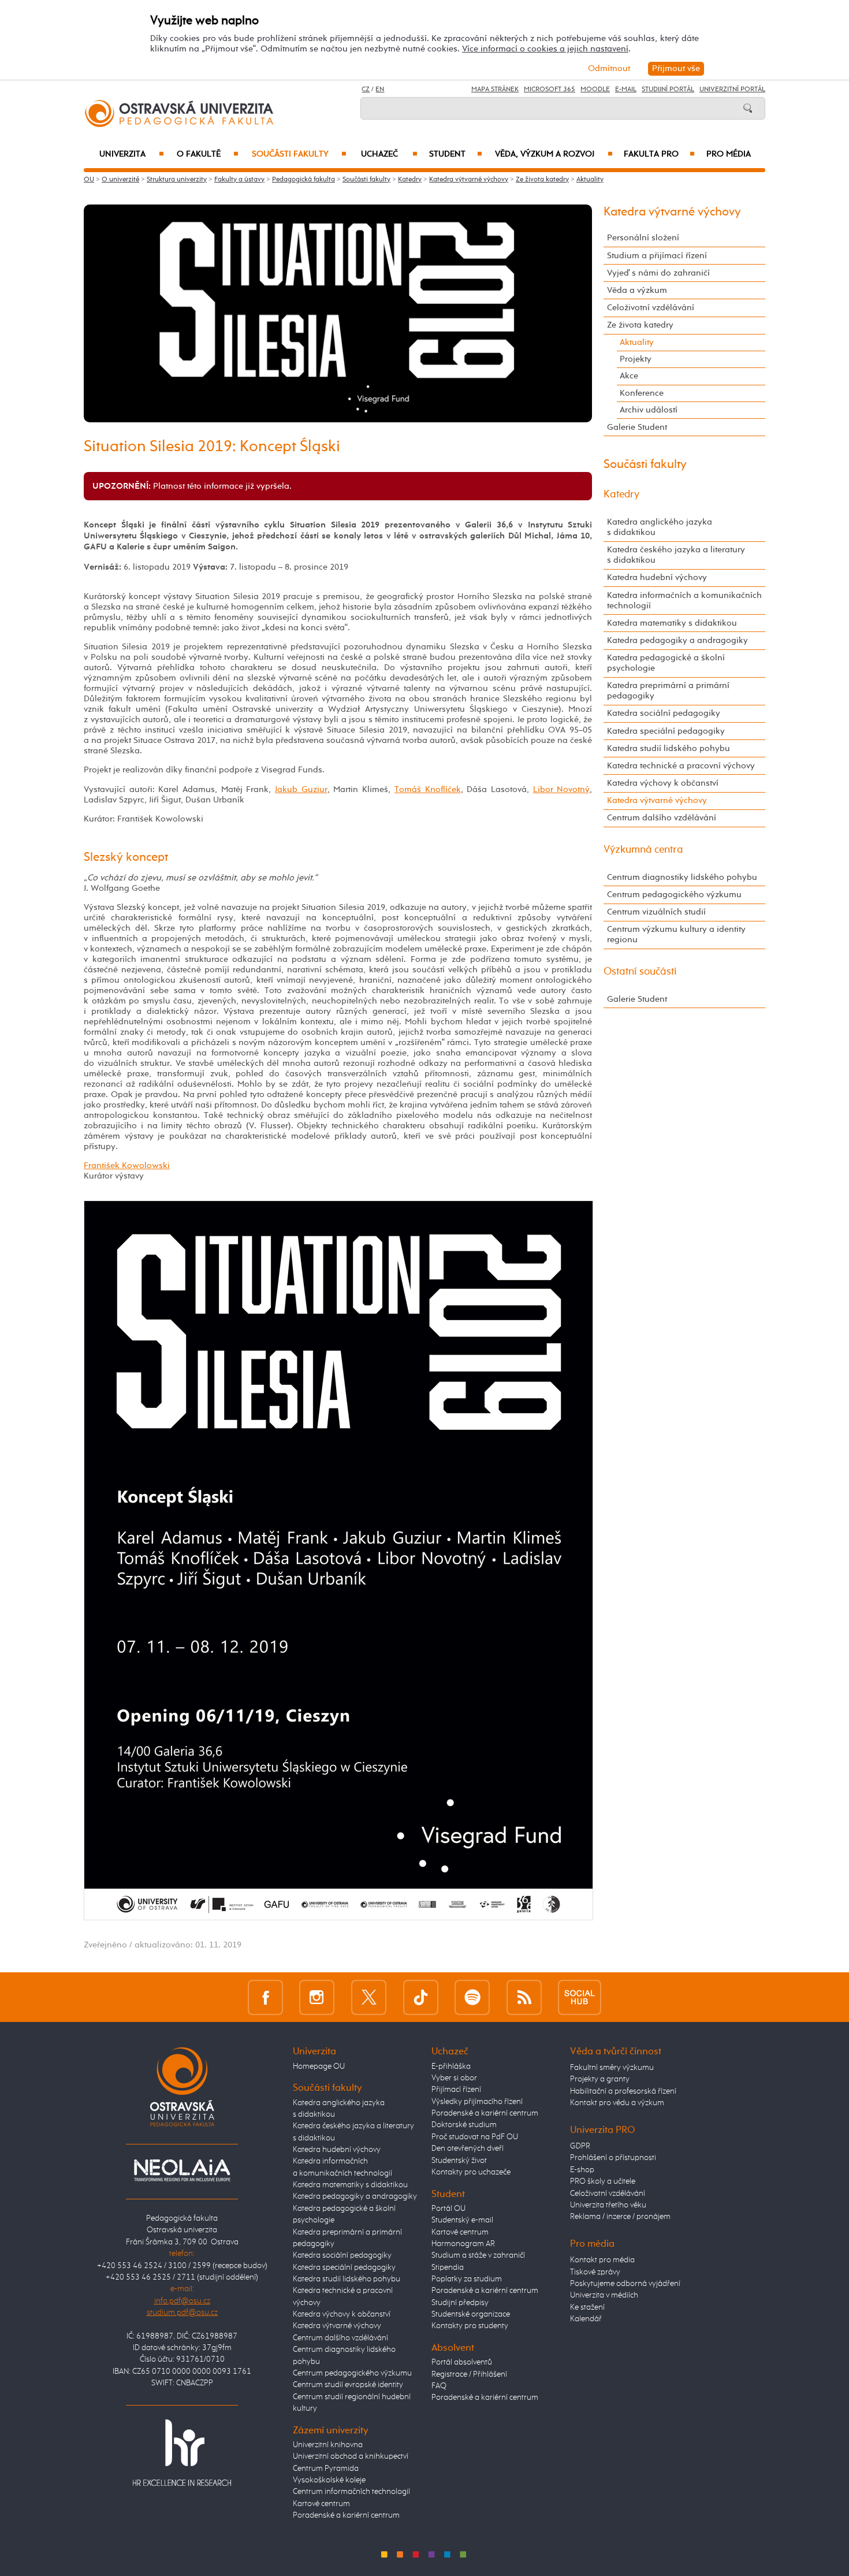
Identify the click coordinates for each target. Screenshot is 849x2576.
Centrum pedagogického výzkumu (674, 895)
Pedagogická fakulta (304, 180)
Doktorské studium (464, 2125)
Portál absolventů (462, 2362)
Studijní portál (668, 90)
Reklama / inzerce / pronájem (620, 2217)
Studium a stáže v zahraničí (478, 2255)
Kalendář (586, 2319)
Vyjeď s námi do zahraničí (658, 273)
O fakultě (208, 154)
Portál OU (448, 2209)
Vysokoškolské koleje (329, 2480)
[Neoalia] (182, 2170)
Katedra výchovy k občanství (663, 783)
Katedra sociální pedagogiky (664, 713)
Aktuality (590, 180)
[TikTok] (421, 1997)
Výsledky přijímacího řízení (477, 2102)
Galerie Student (637, 427)
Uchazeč (389, 154)
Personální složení (643, 238)
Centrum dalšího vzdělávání (662, 818)
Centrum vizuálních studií (656, 912)
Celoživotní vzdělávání (651, 308)
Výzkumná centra (643, 850)
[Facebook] (265, 1997)
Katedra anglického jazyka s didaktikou (660, 527)
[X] (369, 1997)
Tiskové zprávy (595, 2272)
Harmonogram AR (463, 2244)
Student (456, 154)
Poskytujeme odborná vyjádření (625, 2284)
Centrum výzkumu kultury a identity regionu (676, 934)
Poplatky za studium (467, 2279)
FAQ (439, 2386)
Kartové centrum (321, 2504)
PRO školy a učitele (603, 2181)
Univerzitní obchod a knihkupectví (351, 2456)
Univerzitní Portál (732, 90)
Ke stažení (587, 2307)
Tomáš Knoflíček (428, 789)
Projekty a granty (600, 2079)
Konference (642, 393)
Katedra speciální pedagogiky (666, 731)
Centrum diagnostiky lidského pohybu (682, 877)
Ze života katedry (542, 180)
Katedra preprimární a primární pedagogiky (668, 691)
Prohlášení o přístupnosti (613, 2158)
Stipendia (448, 2268)
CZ (366, 90)
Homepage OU (319, 2066)
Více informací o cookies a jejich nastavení (545, 49)
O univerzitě (120, 180)
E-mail (626, 90)
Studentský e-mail (462, 2220)
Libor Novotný (562, 789)
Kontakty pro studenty (470, 2326)
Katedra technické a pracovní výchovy (681, 766)
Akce (629, 376)
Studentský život (459, 2161)
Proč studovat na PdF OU (475, 2137)
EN (380, 90)
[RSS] (524, 1997)
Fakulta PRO (659, 154)
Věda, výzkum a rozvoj (554, 154)
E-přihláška (451, 2066)
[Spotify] (472, 1997)
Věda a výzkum (637, 290)
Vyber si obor (454, 2078)
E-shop (582, 2170)
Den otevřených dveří (468, 2148)
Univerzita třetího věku (608, 2205)
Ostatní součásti (640, 972)
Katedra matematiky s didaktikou (672, 623)
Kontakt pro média (602, 2260)
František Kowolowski (127, 1166)
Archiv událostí (649, 410)
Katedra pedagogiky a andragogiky (677, 640)
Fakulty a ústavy (239, 180)
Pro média (729, 154)
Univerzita (131, 154)
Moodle (595, 90)
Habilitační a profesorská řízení (623, 2091)
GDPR (580, 2146)
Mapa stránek (495, 90)
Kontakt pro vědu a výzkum (617, 2103)
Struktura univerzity (177, 180)
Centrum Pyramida (326, 2469)
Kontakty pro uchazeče (471, 2172)
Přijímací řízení (456, 2090)
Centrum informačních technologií (351, 2492)
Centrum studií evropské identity (348, 2385)
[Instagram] (317, 1997)
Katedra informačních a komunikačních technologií (684, 601)
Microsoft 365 (550, 90)
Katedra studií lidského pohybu (669, 748)
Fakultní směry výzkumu (612, 2068)
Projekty (636, 359)
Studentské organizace (471, 2314)
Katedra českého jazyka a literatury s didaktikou (676, 555)
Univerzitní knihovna (328, 2445)
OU (89, 180)
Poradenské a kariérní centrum (346, 2515)
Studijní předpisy (460, 2303)
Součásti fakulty (299, 154)
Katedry (410, 180)
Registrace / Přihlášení (469, 2374)
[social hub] (580, 1997)
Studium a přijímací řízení (657, 256)
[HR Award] (182, 2452)
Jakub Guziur (301, 789)
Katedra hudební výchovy (657, 577)
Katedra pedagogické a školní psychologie (666, 663)
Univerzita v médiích (604, 2295)
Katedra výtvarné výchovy (469, 180)
